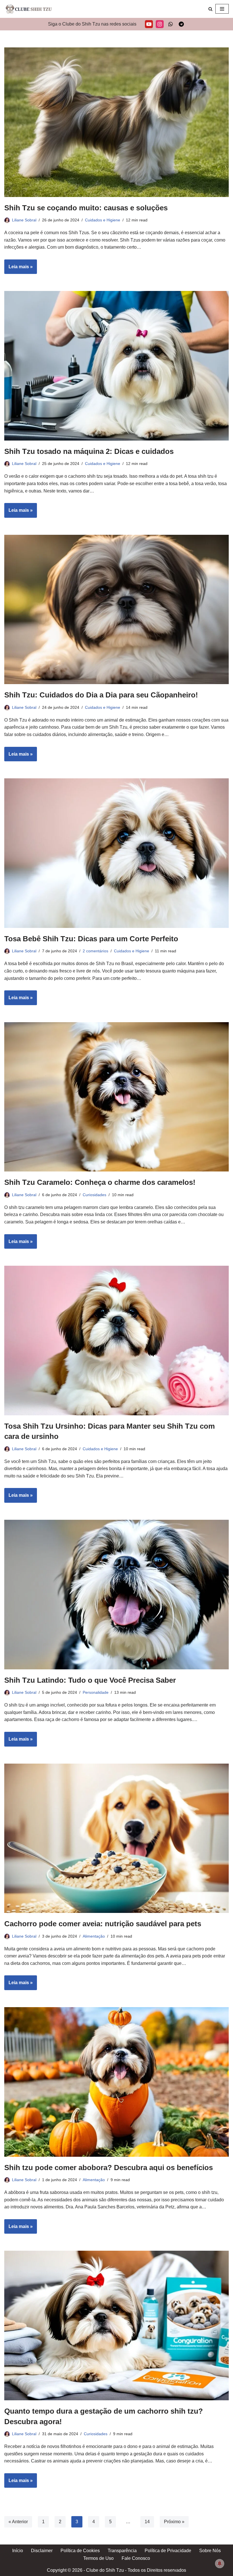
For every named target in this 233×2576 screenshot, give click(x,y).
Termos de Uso (98, 2558)
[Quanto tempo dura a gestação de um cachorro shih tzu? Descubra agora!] (116, 2325)
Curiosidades (94, 1195)
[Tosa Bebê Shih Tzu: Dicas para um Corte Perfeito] (116, 853)
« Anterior (18, 2522)
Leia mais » (18, 269)
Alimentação (94, 1936)
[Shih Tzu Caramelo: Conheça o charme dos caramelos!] (116, 1097)
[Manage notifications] (220, 2564)
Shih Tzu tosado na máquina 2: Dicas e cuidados (89, 451)
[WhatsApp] (170, 24)
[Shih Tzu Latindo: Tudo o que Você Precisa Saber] (116, 1595)
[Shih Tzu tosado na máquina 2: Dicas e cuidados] (116, 366)
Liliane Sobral (24, 220)
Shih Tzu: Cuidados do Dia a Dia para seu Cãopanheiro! (101, 695)
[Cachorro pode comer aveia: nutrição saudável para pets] (116, 1838)
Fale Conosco (136, 2558)
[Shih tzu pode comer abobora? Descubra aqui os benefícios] (116, 2082)
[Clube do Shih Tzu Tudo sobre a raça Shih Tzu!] (28, 9)
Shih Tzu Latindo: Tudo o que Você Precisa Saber (90, 1680)
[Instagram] (160, 24)
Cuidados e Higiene (103, 220)
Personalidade (96, 1692)
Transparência (122, 2551)
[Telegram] (181, 24)
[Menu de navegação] (222, 9)
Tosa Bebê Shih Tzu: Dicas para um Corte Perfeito (91, 939)
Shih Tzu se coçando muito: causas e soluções (86, 208)
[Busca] (210, 9)
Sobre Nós (210, 2551)
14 (147, 2522)
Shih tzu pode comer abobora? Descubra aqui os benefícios (109, 2168)
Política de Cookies (80, 2551)
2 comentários (95, 951)
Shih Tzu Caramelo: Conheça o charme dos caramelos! (100, 1182)
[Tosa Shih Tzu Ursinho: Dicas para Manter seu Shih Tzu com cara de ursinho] (116, 1341)
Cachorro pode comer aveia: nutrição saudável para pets (103, 1924)
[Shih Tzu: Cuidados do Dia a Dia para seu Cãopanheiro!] (116, 610)
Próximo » (174, 2522)
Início (18, 2551)
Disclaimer (42, 2551)
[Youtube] (149, 24)
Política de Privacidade (168, 2551)
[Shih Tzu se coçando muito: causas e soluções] (116, 122)
